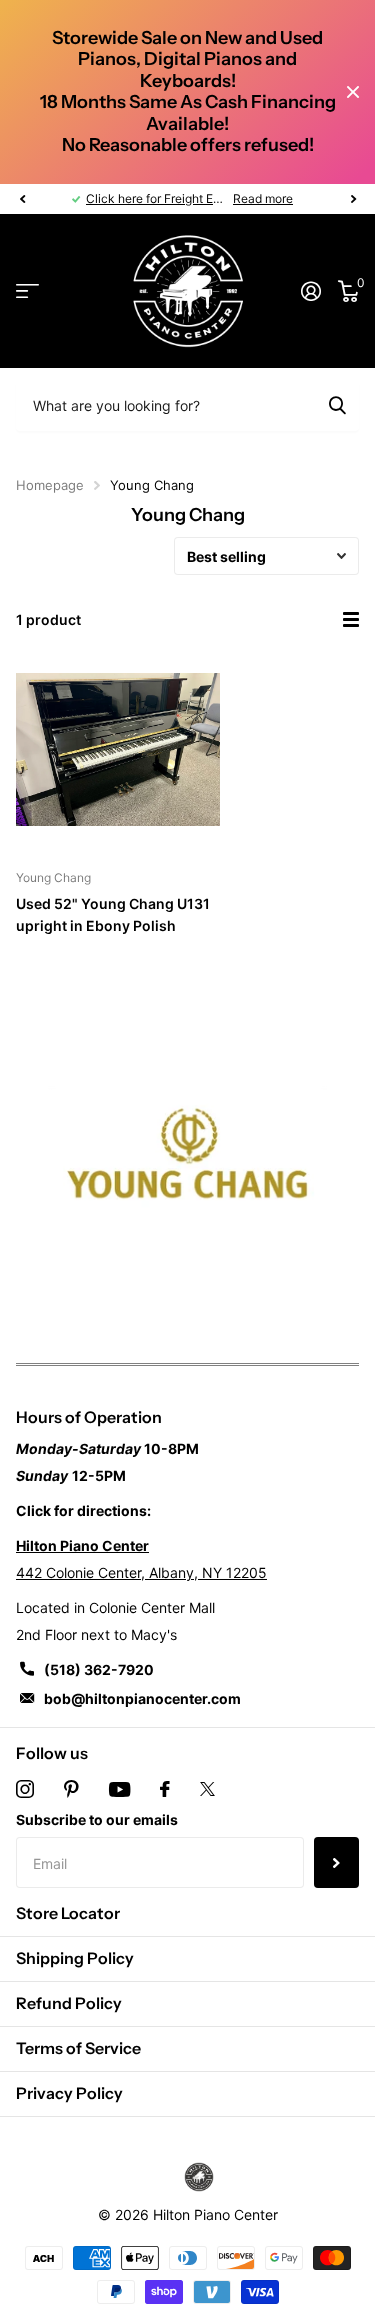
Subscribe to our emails (97, 1819)
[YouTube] (119, 1789)
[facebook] (165, 1789)
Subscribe (336, 1862)
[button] (22, 199)
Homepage (50, 485)
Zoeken (337, 405)
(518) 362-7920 (99, 1669)
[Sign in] (310, 291)
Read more (263, 198)
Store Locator (68, 1913)
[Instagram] (25, 1789)
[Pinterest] (71, 1789)
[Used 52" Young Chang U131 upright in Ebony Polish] (118, 749)
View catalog (27, 291)
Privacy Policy (69, 2093)
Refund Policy (69, 2003)
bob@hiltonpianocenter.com (142, 1698)
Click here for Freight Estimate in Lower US (205, 198)
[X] (207, 1789)
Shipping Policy (75, 1958)
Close (353, 92)
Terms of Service (78, 2048)
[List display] (351, 620)
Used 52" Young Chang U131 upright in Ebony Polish (113, 914)
